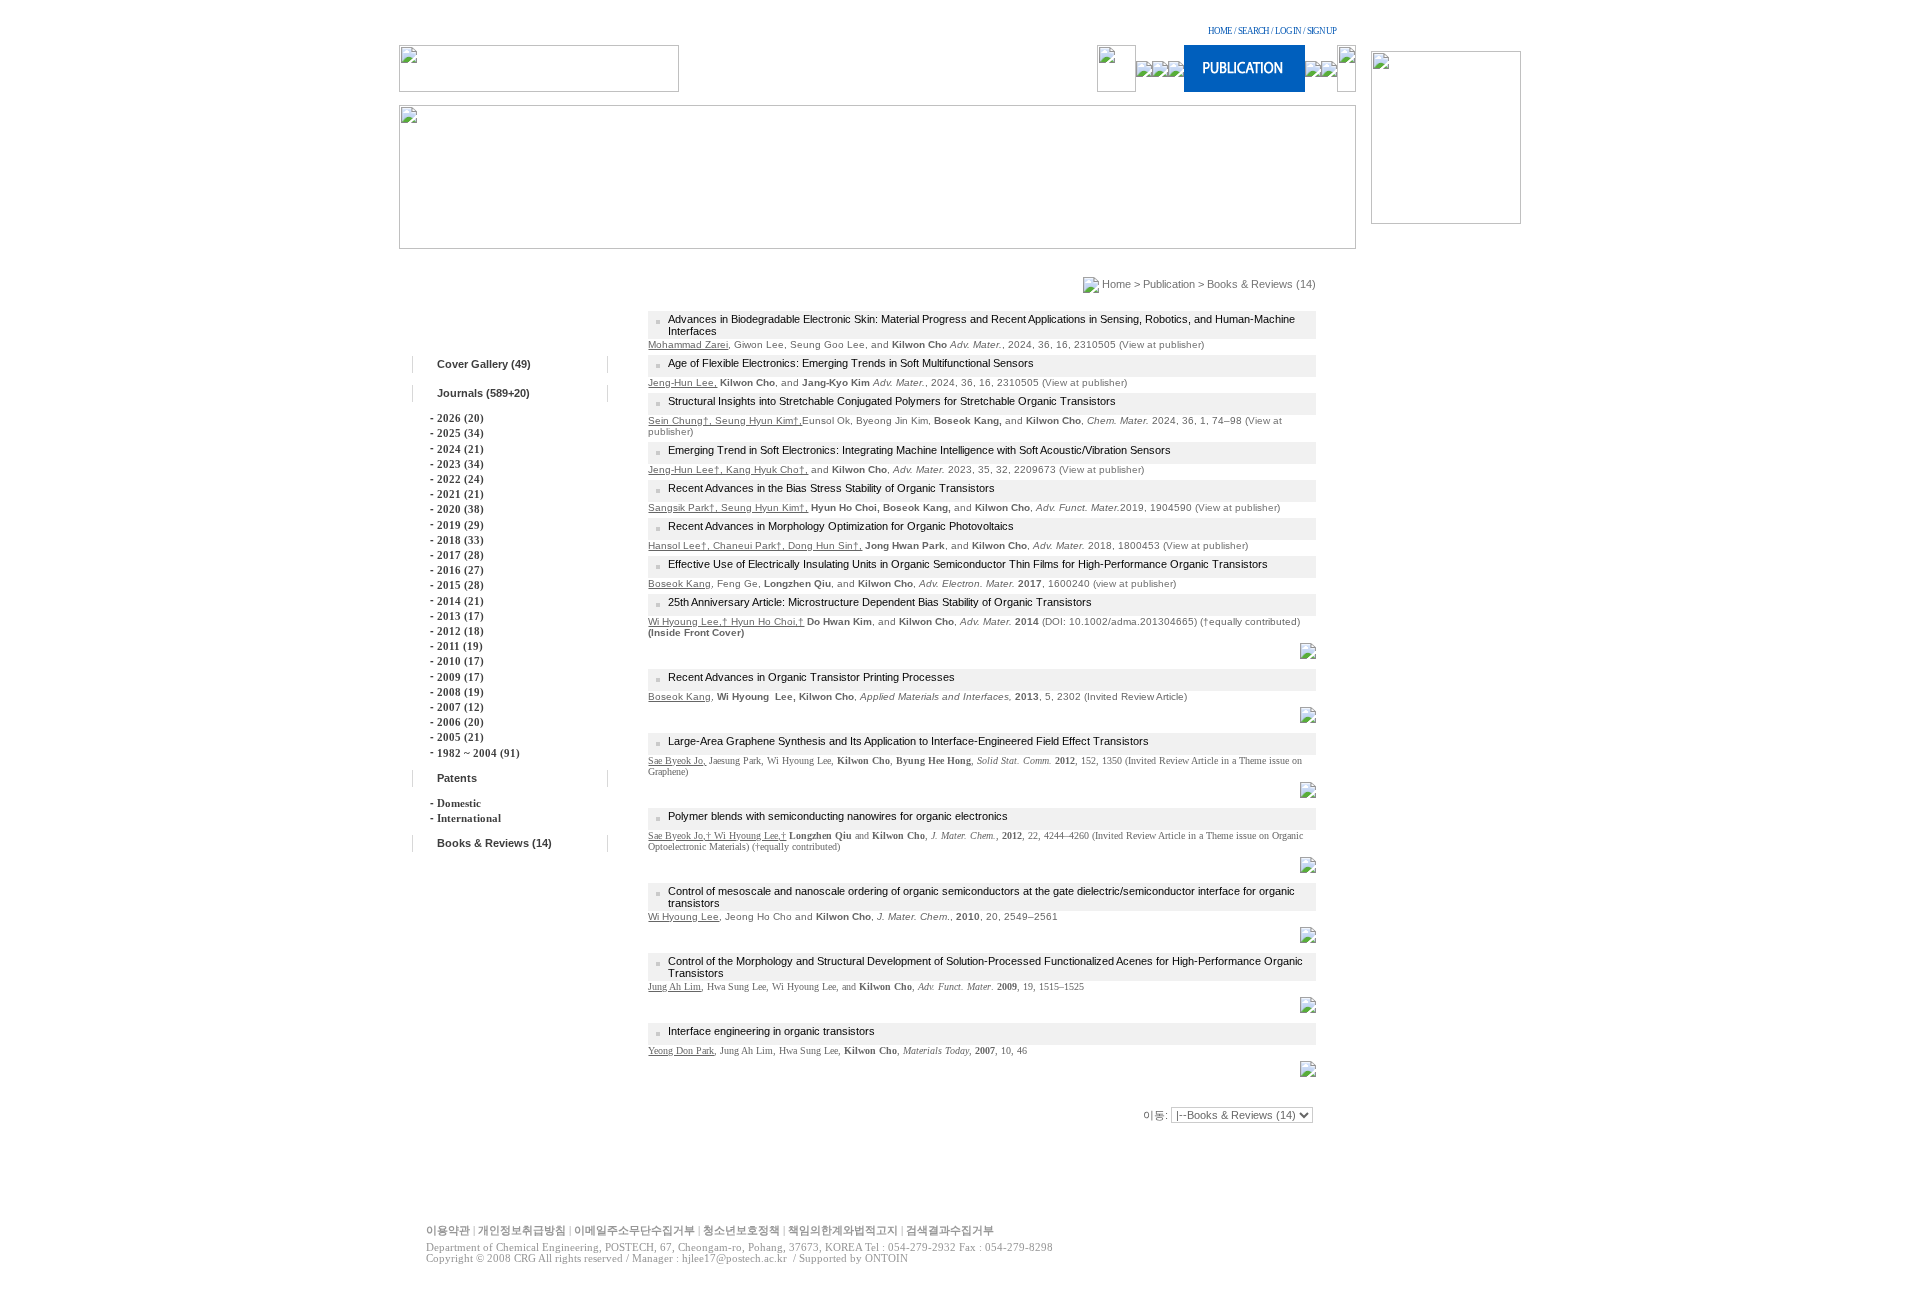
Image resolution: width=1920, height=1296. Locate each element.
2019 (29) (460, 525)
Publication (1169, 284)
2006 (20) (460, 722)
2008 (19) (460, 692)
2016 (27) (460, 570)
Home (1116, 284)
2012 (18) (460, 631)
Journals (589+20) (483, 393)
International (469, 818)
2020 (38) (460, 509)
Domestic (459, 803)
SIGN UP (1321, 31)
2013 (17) (460, 616)
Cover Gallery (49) (484, 364)
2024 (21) (460, 449)
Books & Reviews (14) (494, 843)
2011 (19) (460, 646)
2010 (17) (460, 661)
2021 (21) (460, 494)
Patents (457, 778)
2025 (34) (460, 433)
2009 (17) (460, 677)
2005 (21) (460, 737)
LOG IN (1288, 31)
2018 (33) (460, 540)
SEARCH (1253, 31)
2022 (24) (460, 479)
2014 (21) (460, 601)
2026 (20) (460, 418)
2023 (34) (460, 464)
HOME (1220, 31)
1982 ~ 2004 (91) (478, 753)
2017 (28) (460, 555)
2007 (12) (460, 707)
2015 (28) (460, 585)
